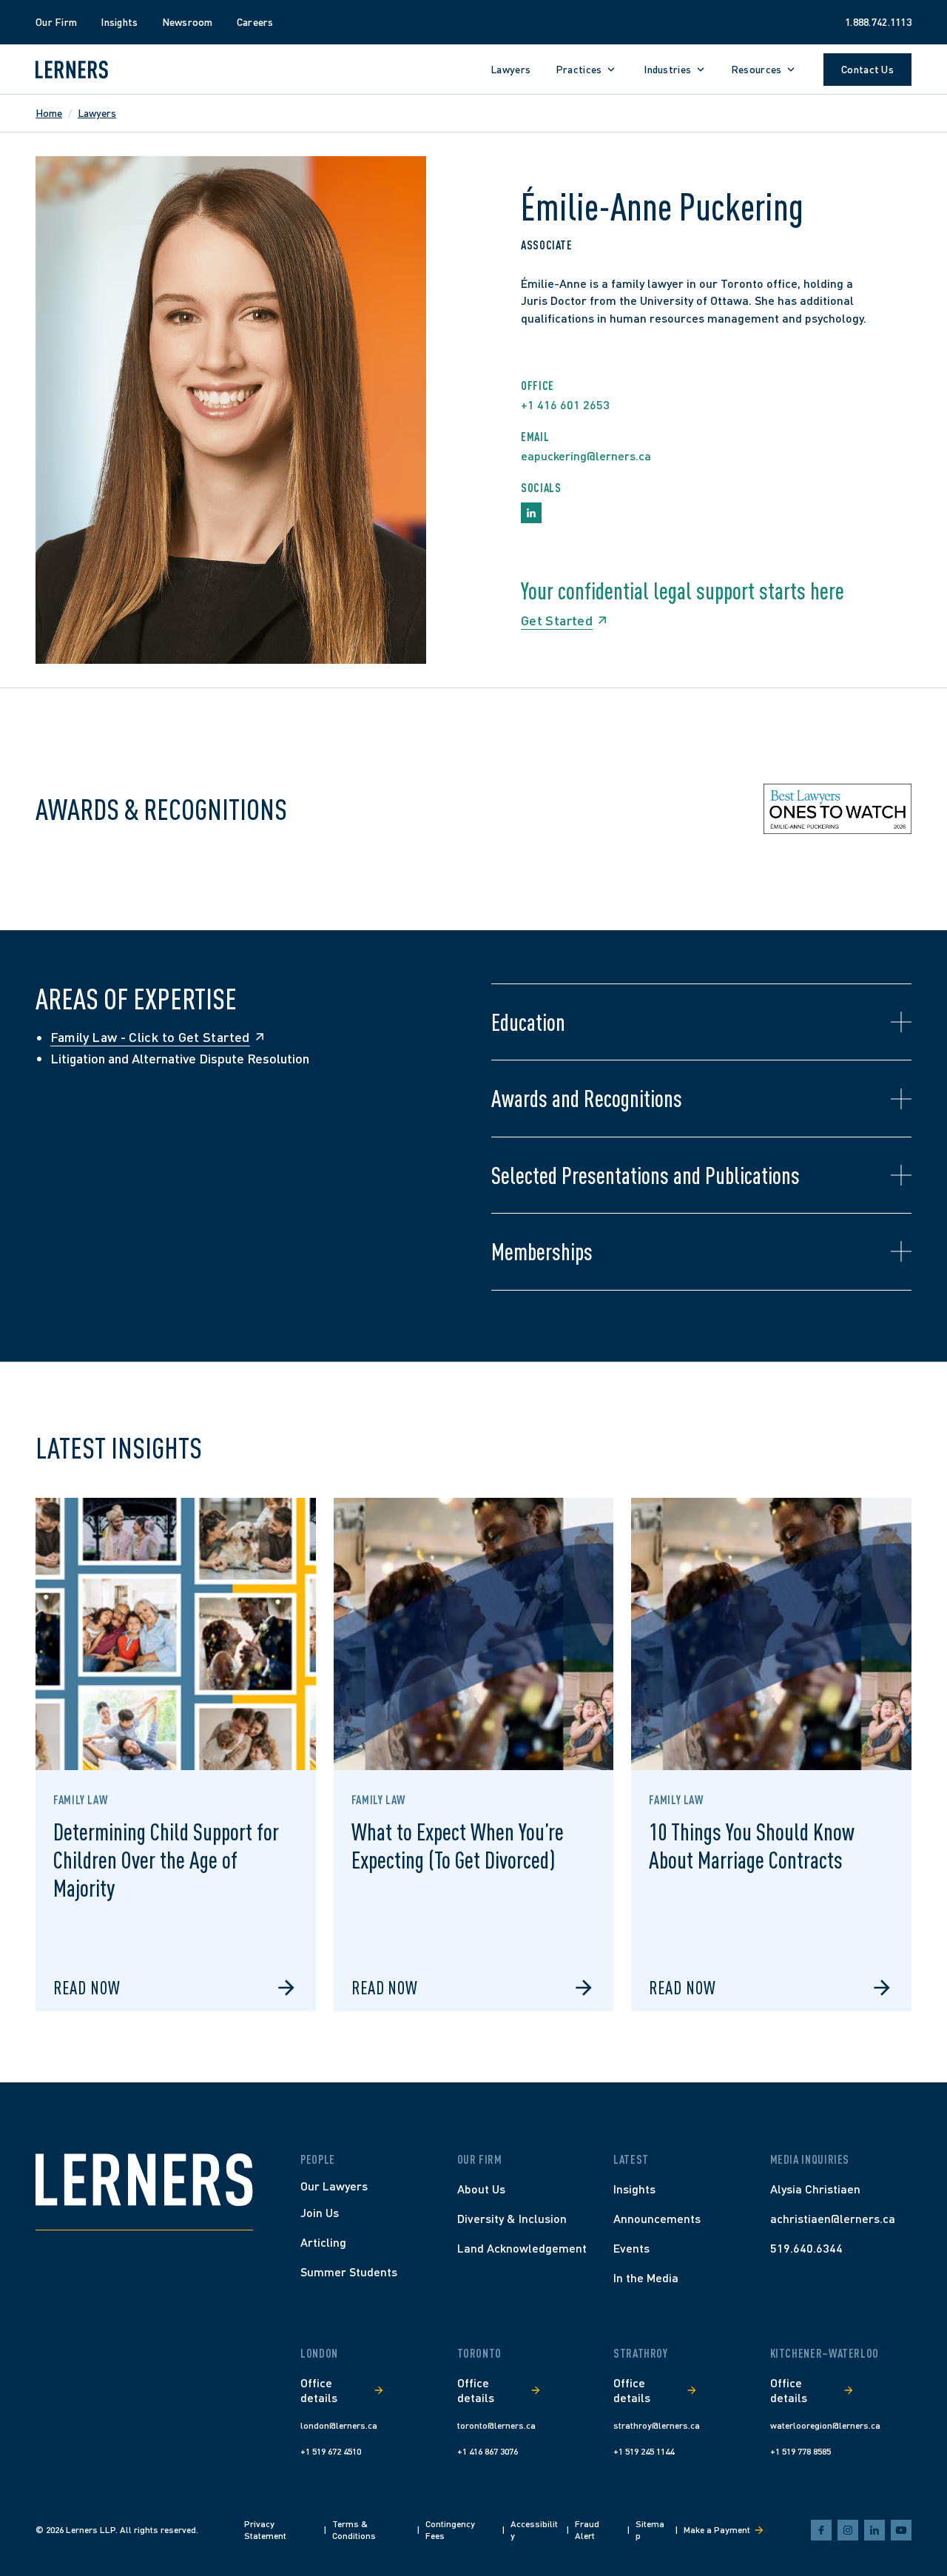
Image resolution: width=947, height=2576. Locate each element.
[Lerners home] (72, 70)
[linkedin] (874, 2530)
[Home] (144, 2180)
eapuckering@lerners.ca (586, 455)
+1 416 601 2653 (565, 404)
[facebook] (821, 2530)
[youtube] (901, 2530)
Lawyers (97, 113)
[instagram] (848, 2530)
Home (49, 113)
